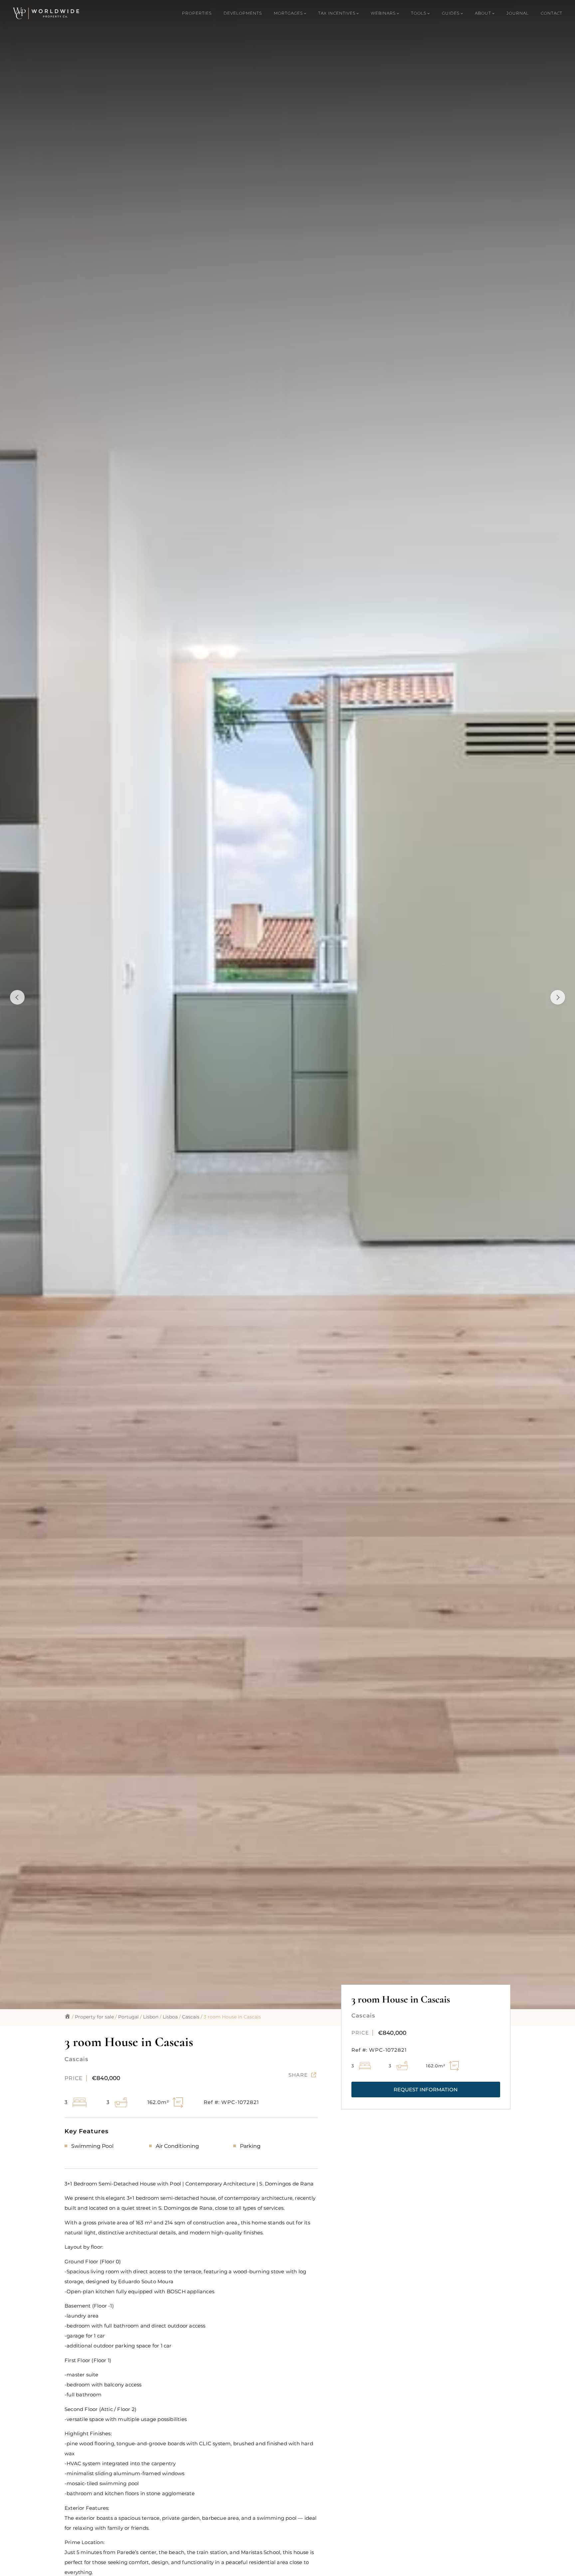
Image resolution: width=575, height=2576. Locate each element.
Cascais (191, 2017)
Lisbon (151, 2017)
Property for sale (94, 2017)
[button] (426, 2090)
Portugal (128, 2017)
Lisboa (170, 2017)
